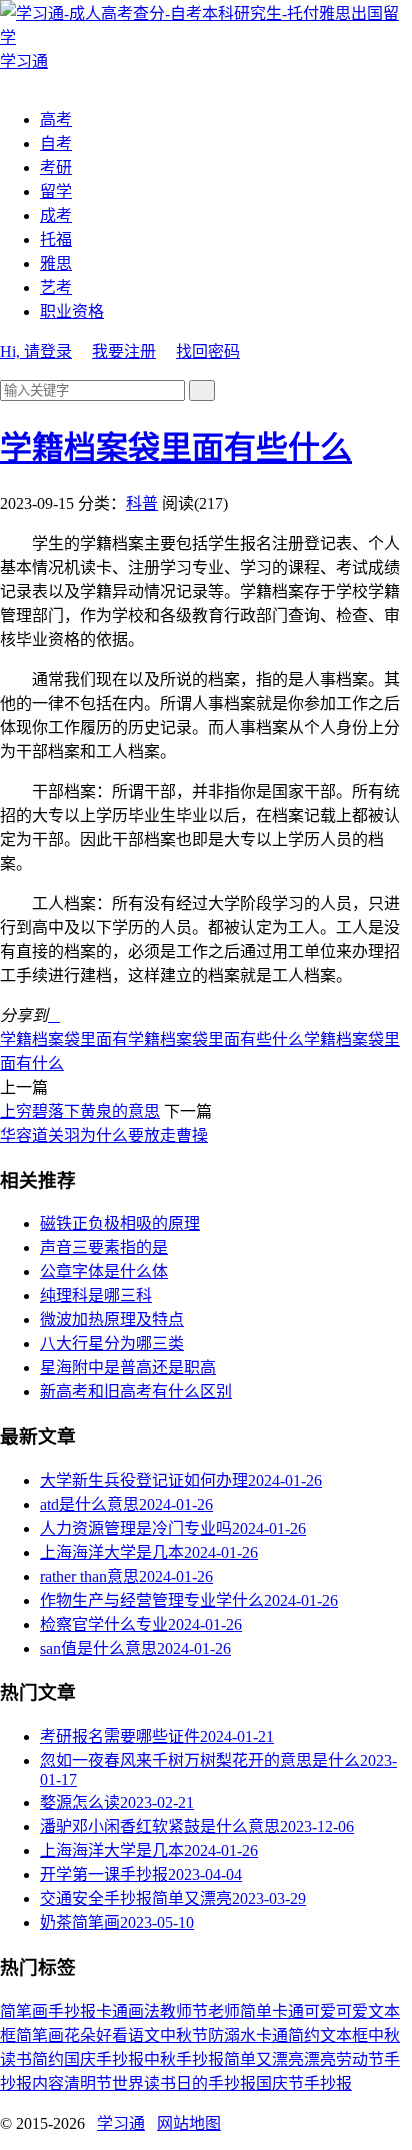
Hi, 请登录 (36, 351)
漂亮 (320, 2059)
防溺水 (232, 2035)
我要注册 (124, 351)
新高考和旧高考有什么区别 (136, 1391)
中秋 (384, 2035)
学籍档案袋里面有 (64, 1039)
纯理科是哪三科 (96, 1295)
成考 (56, 215)
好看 (112, 2035)
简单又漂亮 (264, 2059)
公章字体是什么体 (104, 1271)
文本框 (344, 2035)
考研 (56, 167)
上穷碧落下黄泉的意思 (80, 1111)
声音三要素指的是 (104, 1247)
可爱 (352, 2011)
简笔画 (24, 2011)
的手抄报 (224, 2083)
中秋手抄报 (184, 2059)
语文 (144, 2035)
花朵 (80, 2035)
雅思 (56, 263)
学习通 (121, 2123)
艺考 (56, 287)
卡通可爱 (304, 2011)
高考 (56, 119)
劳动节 (360, 2059)
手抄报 (72, 2011)
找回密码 (208, 351)
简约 (48, 2059)
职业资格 (72, 311)
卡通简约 (288, 2035)
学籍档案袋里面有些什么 (176, 448)
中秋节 (184, 2035)
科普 (142, 503)
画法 (144, 2011)
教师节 (184, 2011)
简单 (256, 2011)
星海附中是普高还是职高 (128, 1367)
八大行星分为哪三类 (112, 1343)
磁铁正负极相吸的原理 (120, 1223)
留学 (56, 191)
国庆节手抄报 (304, 2083)
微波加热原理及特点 (112, 1319)
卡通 (112, 2011)
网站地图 (189, 2123)
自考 (56, 143)
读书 (16, 2059)
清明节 (88, 2083)
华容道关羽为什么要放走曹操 (104, 1135)
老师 (224, 2011)
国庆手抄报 (104, 2059)
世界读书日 (152, 2083)
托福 (56, 239)
